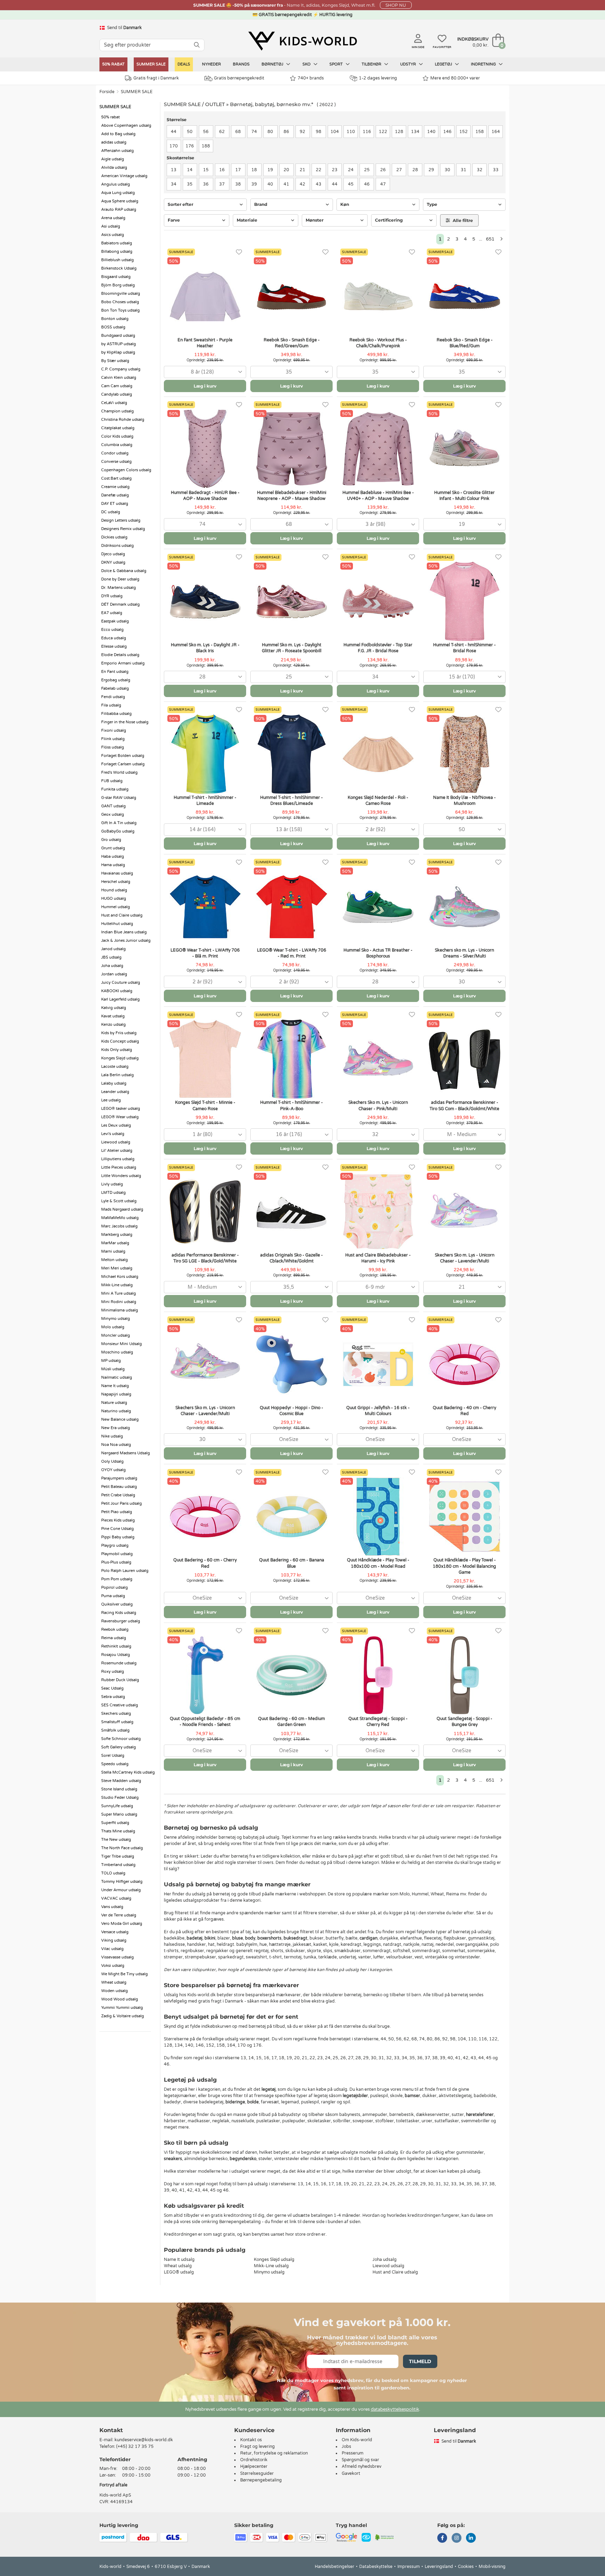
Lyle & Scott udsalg (119, 1201)
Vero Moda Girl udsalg (122, 1924)
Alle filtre (462, 220)
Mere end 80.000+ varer (455, 78)
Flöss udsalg (113, 747)
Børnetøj (273, 64)
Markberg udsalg (117, 1235)
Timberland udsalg (118, 1865)
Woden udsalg (114, 1991)
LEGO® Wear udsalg (120, 1117)
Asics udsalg (113, 235)
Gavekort (351, 2473)
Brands (241, 64)
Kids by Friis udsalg (119, 1033)
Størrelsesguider (257, 2473)
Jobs (346, 2446)
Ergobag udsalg (116, 680)
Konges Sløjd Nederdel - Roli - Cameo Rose (378, 800)
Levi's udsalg (113, 1134)
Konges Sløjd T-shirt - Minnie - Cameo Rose (205, 1105)
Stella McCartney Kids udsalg (128, 1772)
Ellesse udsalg (114, 646)
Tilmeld (420, 2361)
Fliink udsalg (113, 739)
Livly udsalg (112, 1184)
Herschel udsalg (116, 882)
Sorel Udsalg (113, 1756)
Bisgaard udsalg (116, 277)
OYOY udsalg (113, 1470)
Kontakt (111, 2430)
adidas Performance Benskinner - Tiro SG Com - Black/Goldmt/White (464, 1105)
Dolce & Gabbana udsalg (124, 571)
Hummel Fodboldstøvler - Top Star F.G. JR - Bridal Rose (378, 648)
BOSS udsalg (113, 327)
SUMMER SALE (151, 64)
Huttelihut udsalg (117, 924)
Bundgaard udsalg (118, 336)
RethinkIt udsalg (116, 1646)
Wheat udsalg (114, 1982)
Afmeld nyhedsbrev (361, 2466)
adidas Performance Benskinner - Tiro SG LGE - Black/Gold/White (205, 1258)
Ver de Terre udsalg (119, 1915)
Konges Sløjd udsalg (120, 1058)
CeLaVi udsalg (114, 403)
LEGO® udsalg (179, 2272)
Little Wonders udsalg (121, 1176)
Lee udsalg (111, 1100)
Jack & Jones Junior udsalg (126, 941)
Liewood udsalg (116, 1142)
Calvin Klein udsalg (119, 378)
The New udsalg (116, 1840)
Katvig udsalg (114, 1008)
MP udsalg (111, 1361)
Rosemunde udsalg (119, 1663)
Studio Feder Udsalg (120, 1798)
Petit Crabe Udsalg (118, 1495)
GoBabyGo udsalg (118, 831)
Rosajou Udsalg (116, 1655)
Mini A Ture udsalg (119, 1293)
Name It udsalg (115, 1386)
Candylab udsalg (117, 394)
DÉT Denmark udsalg (120, 604)
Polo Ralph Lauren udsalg (125, 1571)
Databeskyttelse (376, 2567)
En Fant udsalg (115, 672)
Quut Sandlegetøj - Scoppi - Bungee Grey (464, 1722)
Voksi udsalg (113, 1966)
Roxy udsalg (113, 1672)
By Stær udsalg (115, 361)
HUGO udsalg (114, 899)
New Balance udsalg (120, 1419)
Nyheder (211, 64)
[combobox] (205, 372)
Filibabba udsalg (116, 714)
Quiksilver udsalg (117, 1604)
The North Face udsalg (122, 1848)
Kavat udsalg (113, 1016)
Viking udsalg (114, 1940)
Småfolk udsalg (115, 1730)
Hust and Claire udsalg (122, 915)
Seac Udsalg (112, 1688)
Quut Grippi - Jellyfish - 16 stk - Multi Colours (378, 1411)
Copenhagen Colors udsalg (126, 470)
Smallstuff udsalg (117, 1722)
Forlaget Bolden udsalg (123, 756)
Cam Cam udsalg (117, 386)
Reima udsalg (114, 1638)
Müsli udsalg (113, 1369)
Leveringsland (439, 2567)
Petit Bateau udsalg (119, 1487)
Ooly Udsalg (112, 1461)
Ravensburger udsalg (121, 1621)
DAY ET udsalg (115, 504)
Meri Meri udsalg (117, 1268)
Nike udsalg (112, 1436)
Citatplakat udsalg (118, 428)
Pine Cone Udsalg (117, 1529)
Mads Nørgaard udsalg (122, 1209)
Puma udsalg (113, 1596)
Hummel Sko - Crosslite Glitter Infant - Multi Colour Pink (464, 496)
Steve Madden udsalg (121, 1781)
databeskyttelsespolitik (395, 2409)
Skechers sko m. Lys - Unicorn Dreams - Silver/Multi (464, 953)
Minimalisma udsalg (120, 1310)
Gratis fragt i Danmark (156, 78)
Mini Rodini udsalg (119, 1302)
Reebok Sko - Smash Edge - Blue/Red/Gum (465, 343)
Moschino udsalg (117, 1352)
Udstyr (409, 64)
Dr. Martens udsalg (119, 588)
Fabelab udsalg (115, 688)
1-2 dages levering (378, 78)
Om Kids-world (357, 2440)
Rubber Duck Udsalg (120, 1680)
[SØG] (197, 45)
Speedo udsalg (115, 1764)
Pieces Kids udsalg (118, 1520)
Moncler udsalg (116, 1335)
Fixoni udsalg (114, 730)
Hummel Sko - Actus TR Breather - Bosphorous (378, 953)
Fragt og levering (258, 2446)
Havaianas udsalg (117, 873)
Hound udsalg (114, 890)
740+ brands (311, 78)
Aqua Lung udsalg (118, 193)
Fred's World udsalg (119, 772)
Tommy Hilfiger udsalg (122, 1882)
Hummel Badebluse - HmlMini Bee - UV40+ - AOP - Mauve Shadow (378, 496)
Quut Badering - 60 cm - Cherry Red (205, 1563)
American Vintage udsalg (124, 176)
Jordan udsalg (114, 974)
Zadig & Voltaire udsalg (123, 2016)
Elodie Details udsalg (120, 655)
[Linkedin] (471, 2539)
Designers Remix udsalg (123, 529)
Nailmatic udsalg (117, 1377)
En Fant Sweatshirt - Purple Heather (205, 343)
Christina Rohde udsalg (123, 420)
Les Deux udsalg (116, 1125)
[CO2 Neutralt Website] (385, 2537)
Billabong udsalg (117, 252)
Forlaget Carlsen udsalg (123, 764)
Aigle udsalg (113, 159)
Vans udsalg (112, 1907)
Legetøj (444, 64)
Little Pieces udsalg (119, 1167)
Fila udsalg (111, 705)
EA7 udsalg (112, 613)
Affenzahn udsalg (117, 151)
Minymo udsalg (116, 1319)
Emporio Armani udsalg (123, 663)
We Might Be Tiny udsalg (124, 1974)
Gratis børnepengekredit (239, 78)
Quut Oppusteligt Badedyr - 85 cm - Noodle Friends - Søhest (205, 1722)
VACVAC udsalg (116, 1898)
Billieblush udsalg (117, 260)
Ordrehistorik (254, 2460)
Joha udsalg (112, 966)
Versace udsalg (115, 1932)
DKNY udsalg (113, 562)
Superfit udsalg (115, 1823)
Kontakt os (251, 2440)
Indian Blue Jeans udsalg (124, 932)
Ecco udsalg (112, 630)
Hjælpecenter (254, 2466)
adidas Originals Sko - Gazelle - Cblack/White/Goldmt (291, 1258)
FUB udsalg (112, 781)
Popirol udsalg (114, 1588)
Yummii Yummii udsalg (122, 2008)
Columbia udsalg (117, 445)
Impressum (409, 2567)
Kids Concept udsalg (120, 1041)
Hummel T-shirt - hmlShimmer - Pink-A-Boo (291, 1105)
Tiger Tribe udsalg (118, 1856)
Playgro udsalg (115, 1545)
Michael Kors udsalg (120, 1277)
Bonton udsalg (115, 319)
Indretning (484, 64)
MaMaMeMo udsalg (120, 1218)
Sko (307, 64)
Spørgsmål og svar (360, 2460)
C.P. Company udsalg (121, 369)
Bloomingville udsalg (121, 294)
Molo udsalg (113, 1327)
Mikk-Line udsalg (117, 1285)
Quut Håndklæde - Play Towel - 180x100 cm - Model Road (378, 1563)
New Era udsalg (116, 1428)
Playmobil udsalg (117, 1554)
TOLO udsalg (113, 1873)
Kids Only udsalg (117, 1050)
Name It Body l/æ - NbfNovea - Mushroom (464, 800)
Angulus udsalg (116, 184)
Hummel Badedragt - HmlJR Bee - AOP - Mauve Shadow (205, 496)
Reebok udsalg (115, 1630)
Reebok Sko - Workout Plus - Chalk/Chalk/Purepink (378, 343)
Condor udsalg (115, 453)
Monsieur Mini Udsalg (121, 1344)
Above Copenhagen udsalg (126, 126)
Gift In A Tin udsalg (119, 823)
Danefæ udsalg (115, 495)
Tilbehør (372, 64)
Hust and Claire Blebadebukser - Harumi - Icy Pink (378, 1258)
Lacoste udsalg (115, 1067)
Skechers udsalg (116, 1714)
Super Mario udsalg (119, 1814)
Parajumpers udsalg (119, 1478)
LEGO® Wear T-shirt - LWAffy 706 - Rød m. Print (292, 953)
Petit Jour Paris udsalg (121, 1503)
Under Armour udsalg (121, 1890)
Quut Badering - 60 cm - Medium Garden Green (291, 1722)
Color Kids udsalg (117, 436)
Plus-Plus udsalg (116, 1562)
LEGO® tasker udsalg (121, 1109)
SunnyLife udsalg (117, 1806)
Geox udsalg (113, 814)
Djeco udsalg (113, 554)
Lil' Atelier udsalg (117, 1151)
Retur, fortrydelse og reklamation (274, 2453)
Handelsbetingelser (335, 2567)
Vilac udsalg (112, 1949)
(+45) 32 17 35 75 (135, 2446)
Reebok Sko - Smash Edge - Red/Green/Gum (292, 343)
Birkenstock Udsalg (119, 268)
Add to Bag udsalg (118, 134)
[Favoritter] (239, 252)
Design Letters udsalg (121, 520)
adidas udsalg (114, 142)
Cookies (466, 2567)
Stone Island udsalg (119, 1789)
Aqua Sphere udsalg (120, 201)
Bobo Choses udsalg (120, 302)
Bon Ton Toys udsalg (120, 310)
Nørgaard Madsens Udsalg (126, 1453)
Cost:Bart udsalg (116, 478)
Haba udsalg (113, 857)
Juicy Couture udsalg (121, 983)
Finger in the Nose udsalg (125, 722)
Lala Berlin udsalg (117, 1075)
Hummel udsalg (116, 907)
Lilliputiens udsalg (118, 1159)
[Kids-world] (302, 41)
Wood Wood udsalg (120, 1999)
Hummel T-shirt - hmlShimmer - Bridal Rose (464, 648)
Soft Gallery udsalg (119, 1747)
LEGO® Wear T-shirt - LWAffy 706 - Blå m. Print (205, 953)
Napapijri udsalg (116, 1394)
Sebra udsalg (113, 1697)
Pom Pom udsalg (117, 1579)
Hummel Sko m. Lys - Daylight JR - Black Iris (205, 648)
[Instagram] (457, 2539)
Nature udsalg (114, 1403)
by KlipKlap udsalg (118, 352)
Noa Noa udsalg (116, 1445)
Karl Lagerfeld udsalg (120, 999)
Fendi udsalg (113, 697)
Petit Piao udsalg (117, 1512)
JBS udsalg (111, 957)
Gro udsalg (111, 840)
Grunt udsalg (113, 848)
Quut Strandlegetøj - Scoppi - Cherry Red (378, 1722)
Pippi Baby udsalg (118, 1537)
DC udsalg (111, 512)
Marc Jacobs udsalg (119, 1226)
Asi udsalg (111, 226)
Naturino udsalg (116, 1411)
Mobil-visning (492, 2567)
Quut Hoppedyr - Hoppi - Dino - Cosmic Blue (291, 1411)
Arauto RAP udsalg (119, 210)
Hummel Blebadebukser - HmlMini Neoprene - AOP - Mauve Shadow (292, 496)
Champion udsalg (117, 411)
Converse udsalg (116, 462)
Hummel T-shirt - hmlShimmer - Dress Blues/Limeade (291, 800)
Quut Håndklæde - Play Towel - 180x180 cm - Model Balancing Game (464, 1566)
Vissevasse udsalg (117, 1957)
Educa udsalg (114, 638)
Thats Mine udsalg (118, 1831)
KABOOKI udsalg (117, 991)
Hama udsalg (113, 865)
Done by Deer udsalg (120, 579)
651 (490, 239)
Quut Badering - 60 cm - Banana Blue (292, 1563)
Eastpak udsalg (115, 621)
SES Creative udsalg (120, 1705)
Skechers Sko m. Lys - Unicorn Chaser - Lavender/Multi (465, 1258)
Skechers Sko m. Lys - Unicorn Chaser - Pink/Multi (378, 1105)
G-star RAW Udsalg (119, 798)
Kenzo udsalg (113, 1025)
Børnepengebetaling (261, 2480)
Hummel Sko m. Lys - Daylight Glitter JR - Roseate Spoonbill (292, 648)
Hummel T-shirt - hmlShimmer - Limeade (205, 800)
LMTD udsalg (113, 1193)
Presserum (353, 2453)
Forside (107, 92)
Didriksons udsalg (117, 546)
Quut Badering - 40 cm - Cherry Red (464, 1411)
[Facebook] (442, 2539)
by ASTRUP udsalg (119, 344)
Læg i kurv (205, 386)
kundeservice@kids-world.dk (144, 2440)
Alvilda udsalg (114, 168)
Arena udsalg (113, 218)
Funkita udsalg (115, 789)
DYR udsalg (112, 596)
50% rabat (113, 64)
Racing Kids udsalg (119, 1613)
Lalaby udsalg (114, 1083)
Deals (184, 64)
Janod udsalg (113, 949)
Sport (337, 64)
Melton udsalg (114, 1260)
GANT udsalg (113, 806)
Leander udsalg (115, 1092)
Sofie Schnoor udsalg (121, 1739)
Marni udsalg (113, 1251)
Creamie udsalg (115, 487)
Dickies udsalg (114, 537)
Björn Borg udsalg (118, 285)
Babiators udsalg (117, 243)
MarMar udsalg (115, 1243)
